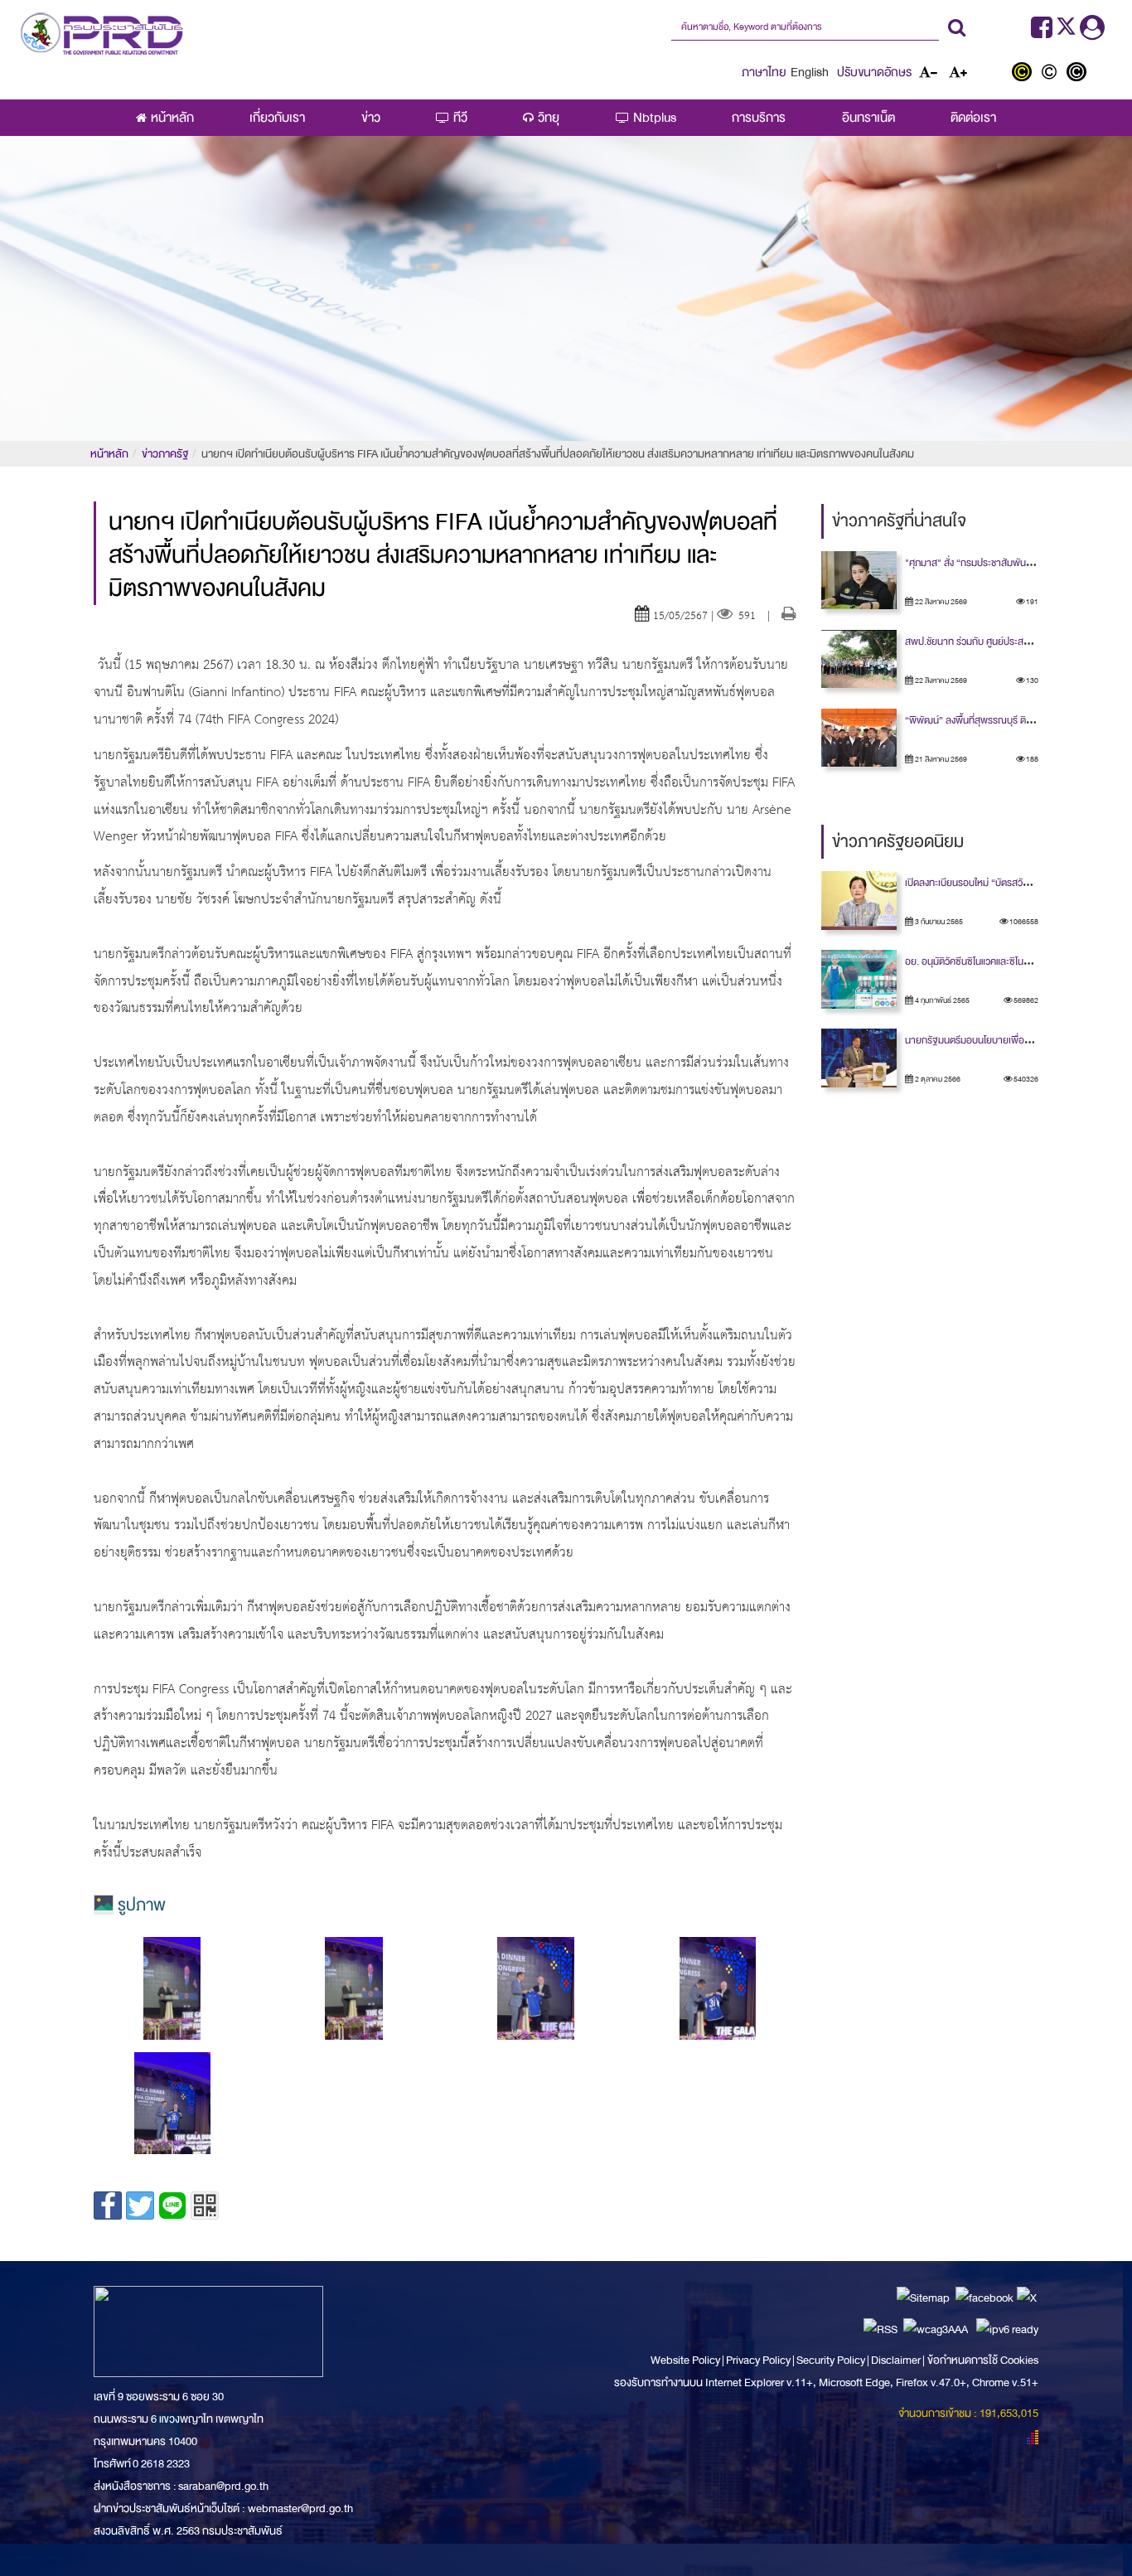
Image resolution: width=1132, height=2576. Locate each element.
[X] (1027, 2297)
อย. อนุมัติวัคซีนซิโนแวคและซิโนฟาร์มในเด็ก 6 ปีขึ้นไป (1004, 961)
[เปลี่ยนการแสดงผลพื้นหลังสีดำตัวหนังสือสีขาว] (1079, 74)
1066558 (1023, 922)
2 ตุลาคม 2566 (937, 1079)
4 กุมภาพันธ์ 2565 (941, 1000)
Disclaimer (897, 2360)
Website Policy (686, 2360)
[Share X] (140, 2206)
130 (1031, 680)
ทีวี (460, 118)
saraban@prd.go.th (223, 2486)
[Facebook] (1042, 32)
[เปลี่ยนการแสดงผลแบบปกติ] (1053, 74)
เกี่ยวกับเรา (277, 118)
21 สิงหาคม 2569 (940, 759)
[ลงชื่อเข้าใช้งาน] (1092, 32)
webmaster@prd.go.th (300, 2508)
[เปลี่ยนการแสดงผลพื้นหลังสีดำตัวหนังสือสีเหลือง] (1026, 74)
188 (1031, 759)
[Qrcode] (205, 2206)
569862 (1025, 1000)
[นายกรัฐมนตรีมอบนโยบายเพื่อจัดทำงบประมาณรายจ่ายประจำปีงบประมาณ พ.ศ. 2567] (859, 1058)
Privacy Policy (758, 2360)
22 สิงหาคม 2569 (940, 602)
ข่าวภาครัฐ (165, 454)
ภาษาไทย (764, 72)
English (810, 72)
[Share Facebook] (108, 2206)
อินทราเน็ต (868, 118)
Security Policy (831, 2360)
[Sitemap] (923, 2297)
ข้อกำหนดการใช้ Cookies (983, 2360)
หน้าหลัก (172, 118)
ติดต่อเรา (973, 118)
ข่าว (371, 118)
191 (1031, 602)
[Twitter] (1068, 32)
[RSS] (880, 2329)
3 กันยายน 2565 (938, 922)
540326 (1025, 1079)
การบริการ (759, 118)
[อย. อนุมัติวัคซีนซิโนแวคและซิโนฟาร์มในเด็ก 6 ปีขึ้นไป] (859, 979)
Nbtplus (655, 118)
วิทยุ (549, 118)
